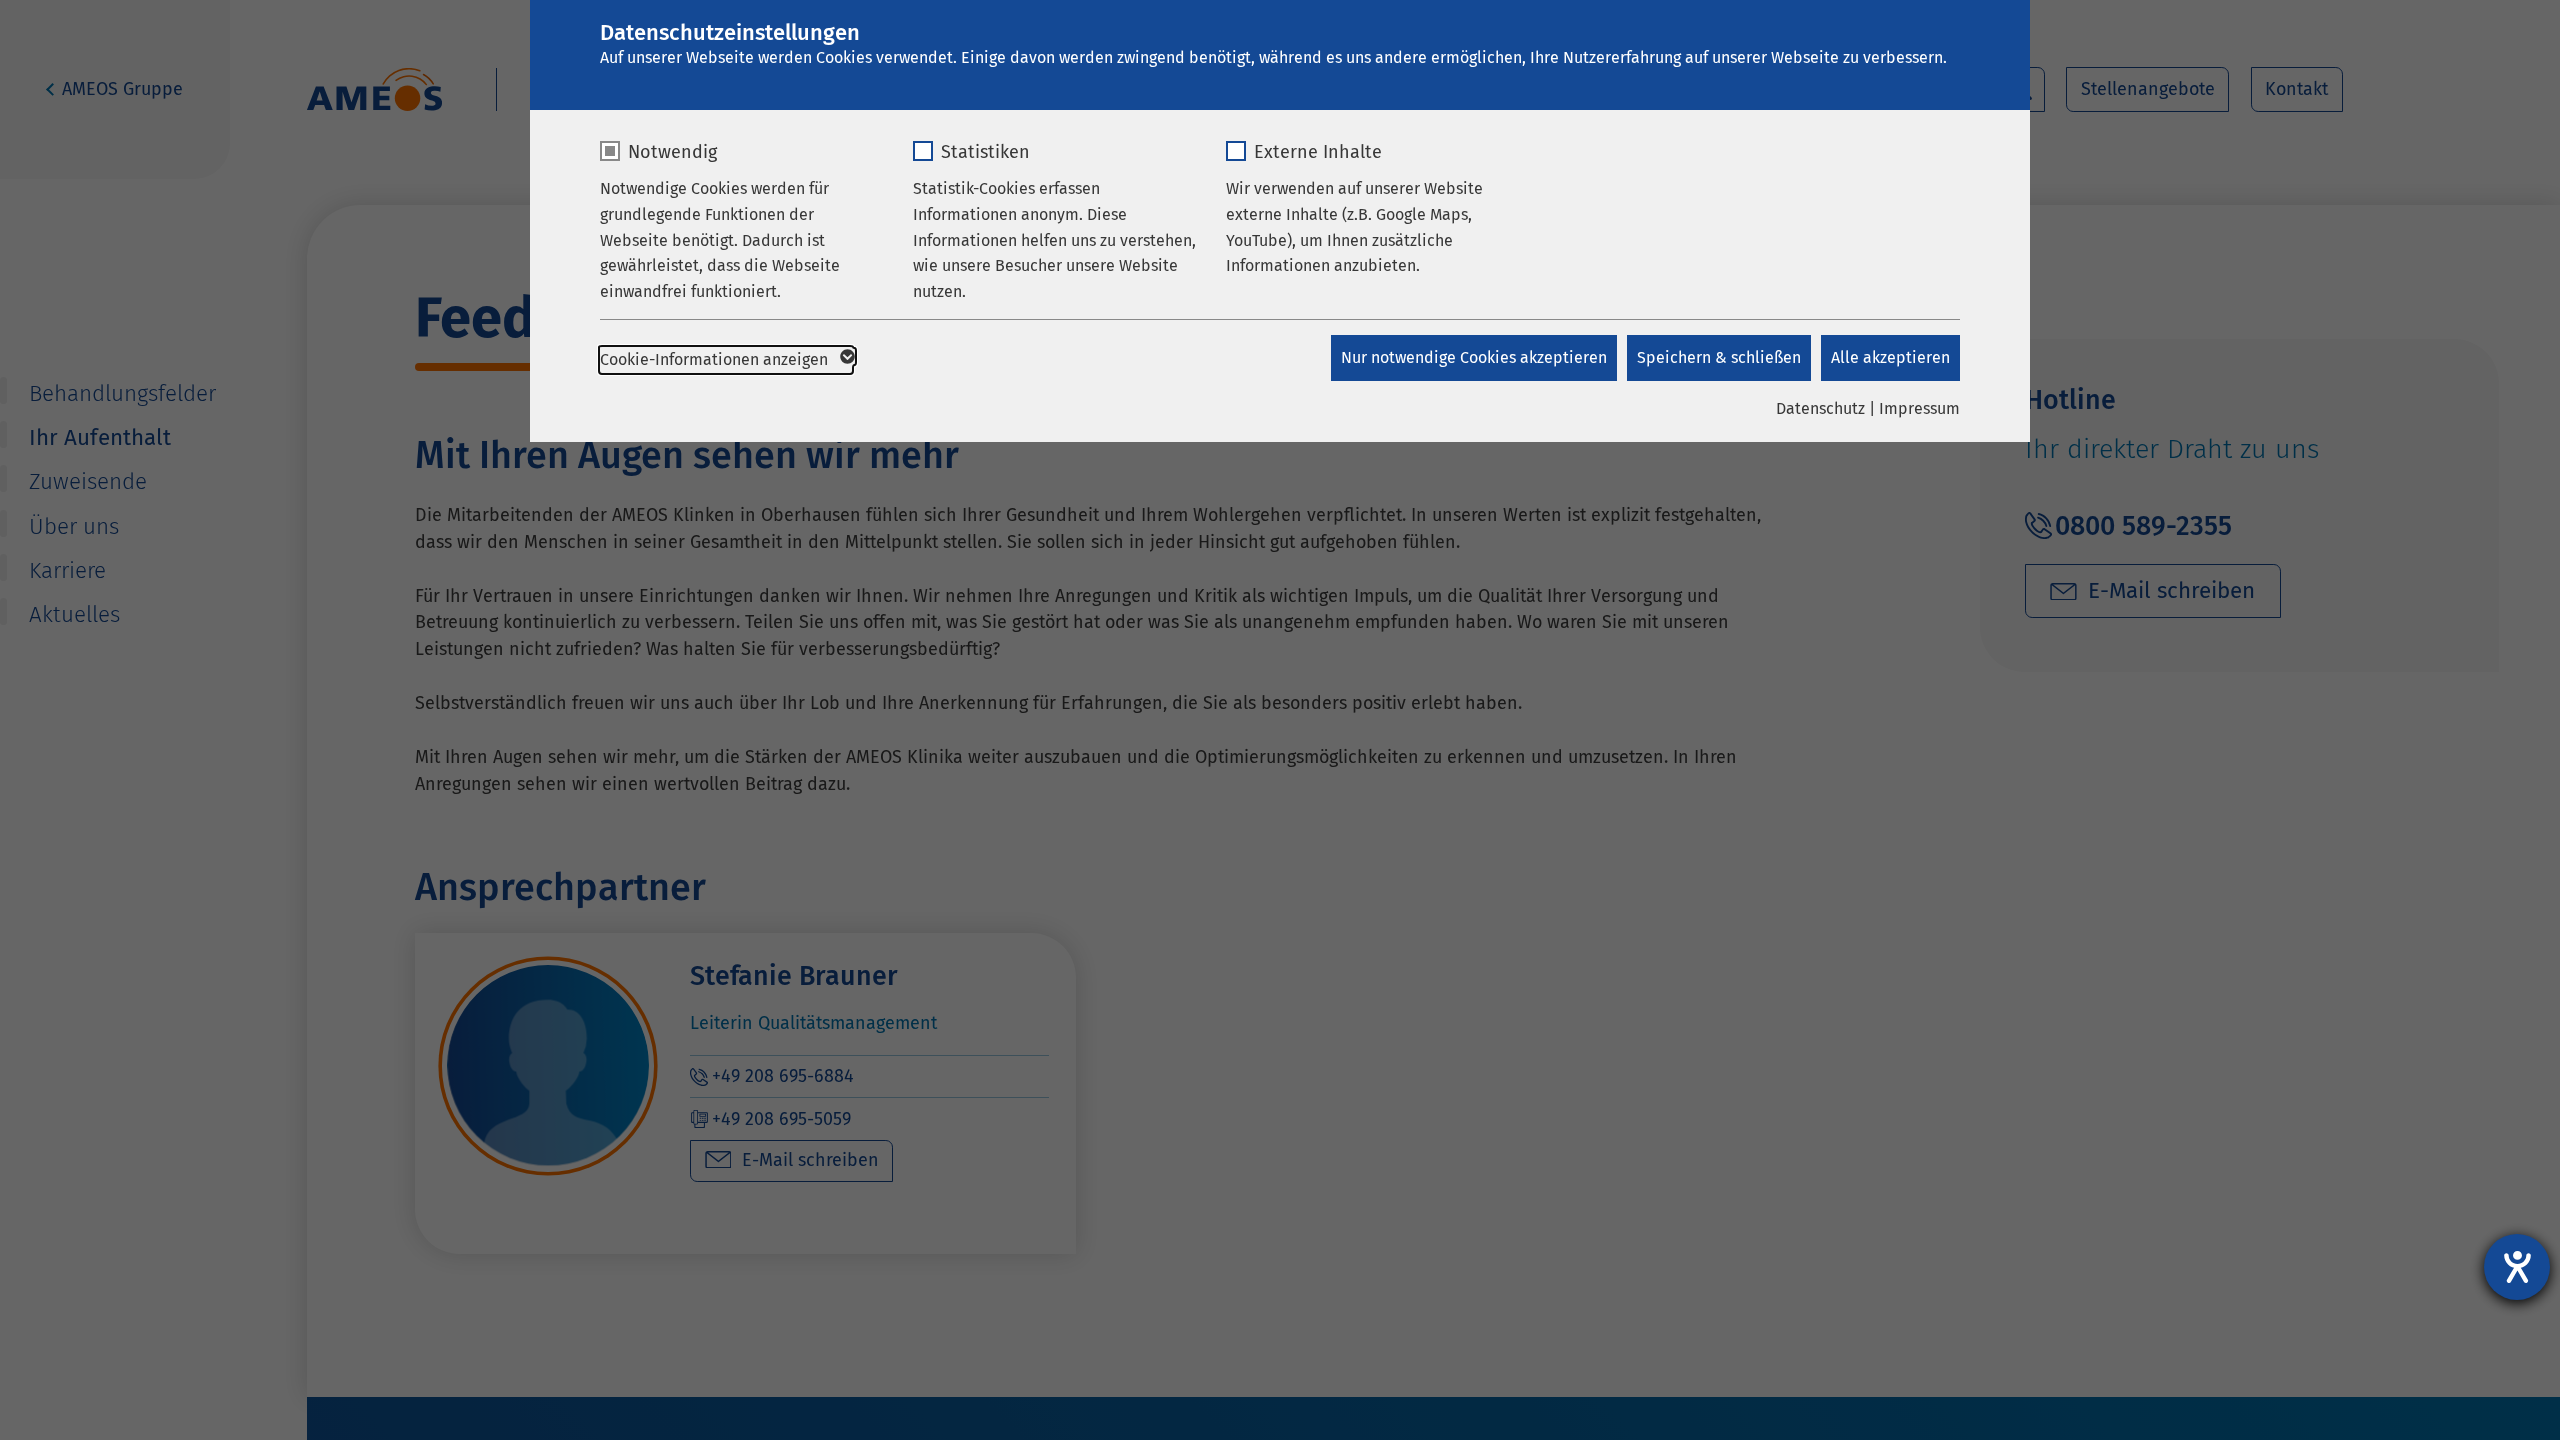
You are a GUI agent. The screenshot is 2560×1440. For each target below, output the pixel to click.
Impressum (1919, 408)
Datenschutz (1820, 408)
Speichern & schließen (1719, 357)
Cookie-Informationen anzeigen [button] (716, 359)
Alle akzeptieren (1890, 357)
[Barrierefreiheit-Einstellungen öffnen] (2517, 1267)
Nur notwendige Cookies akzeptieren (1474, 357)
